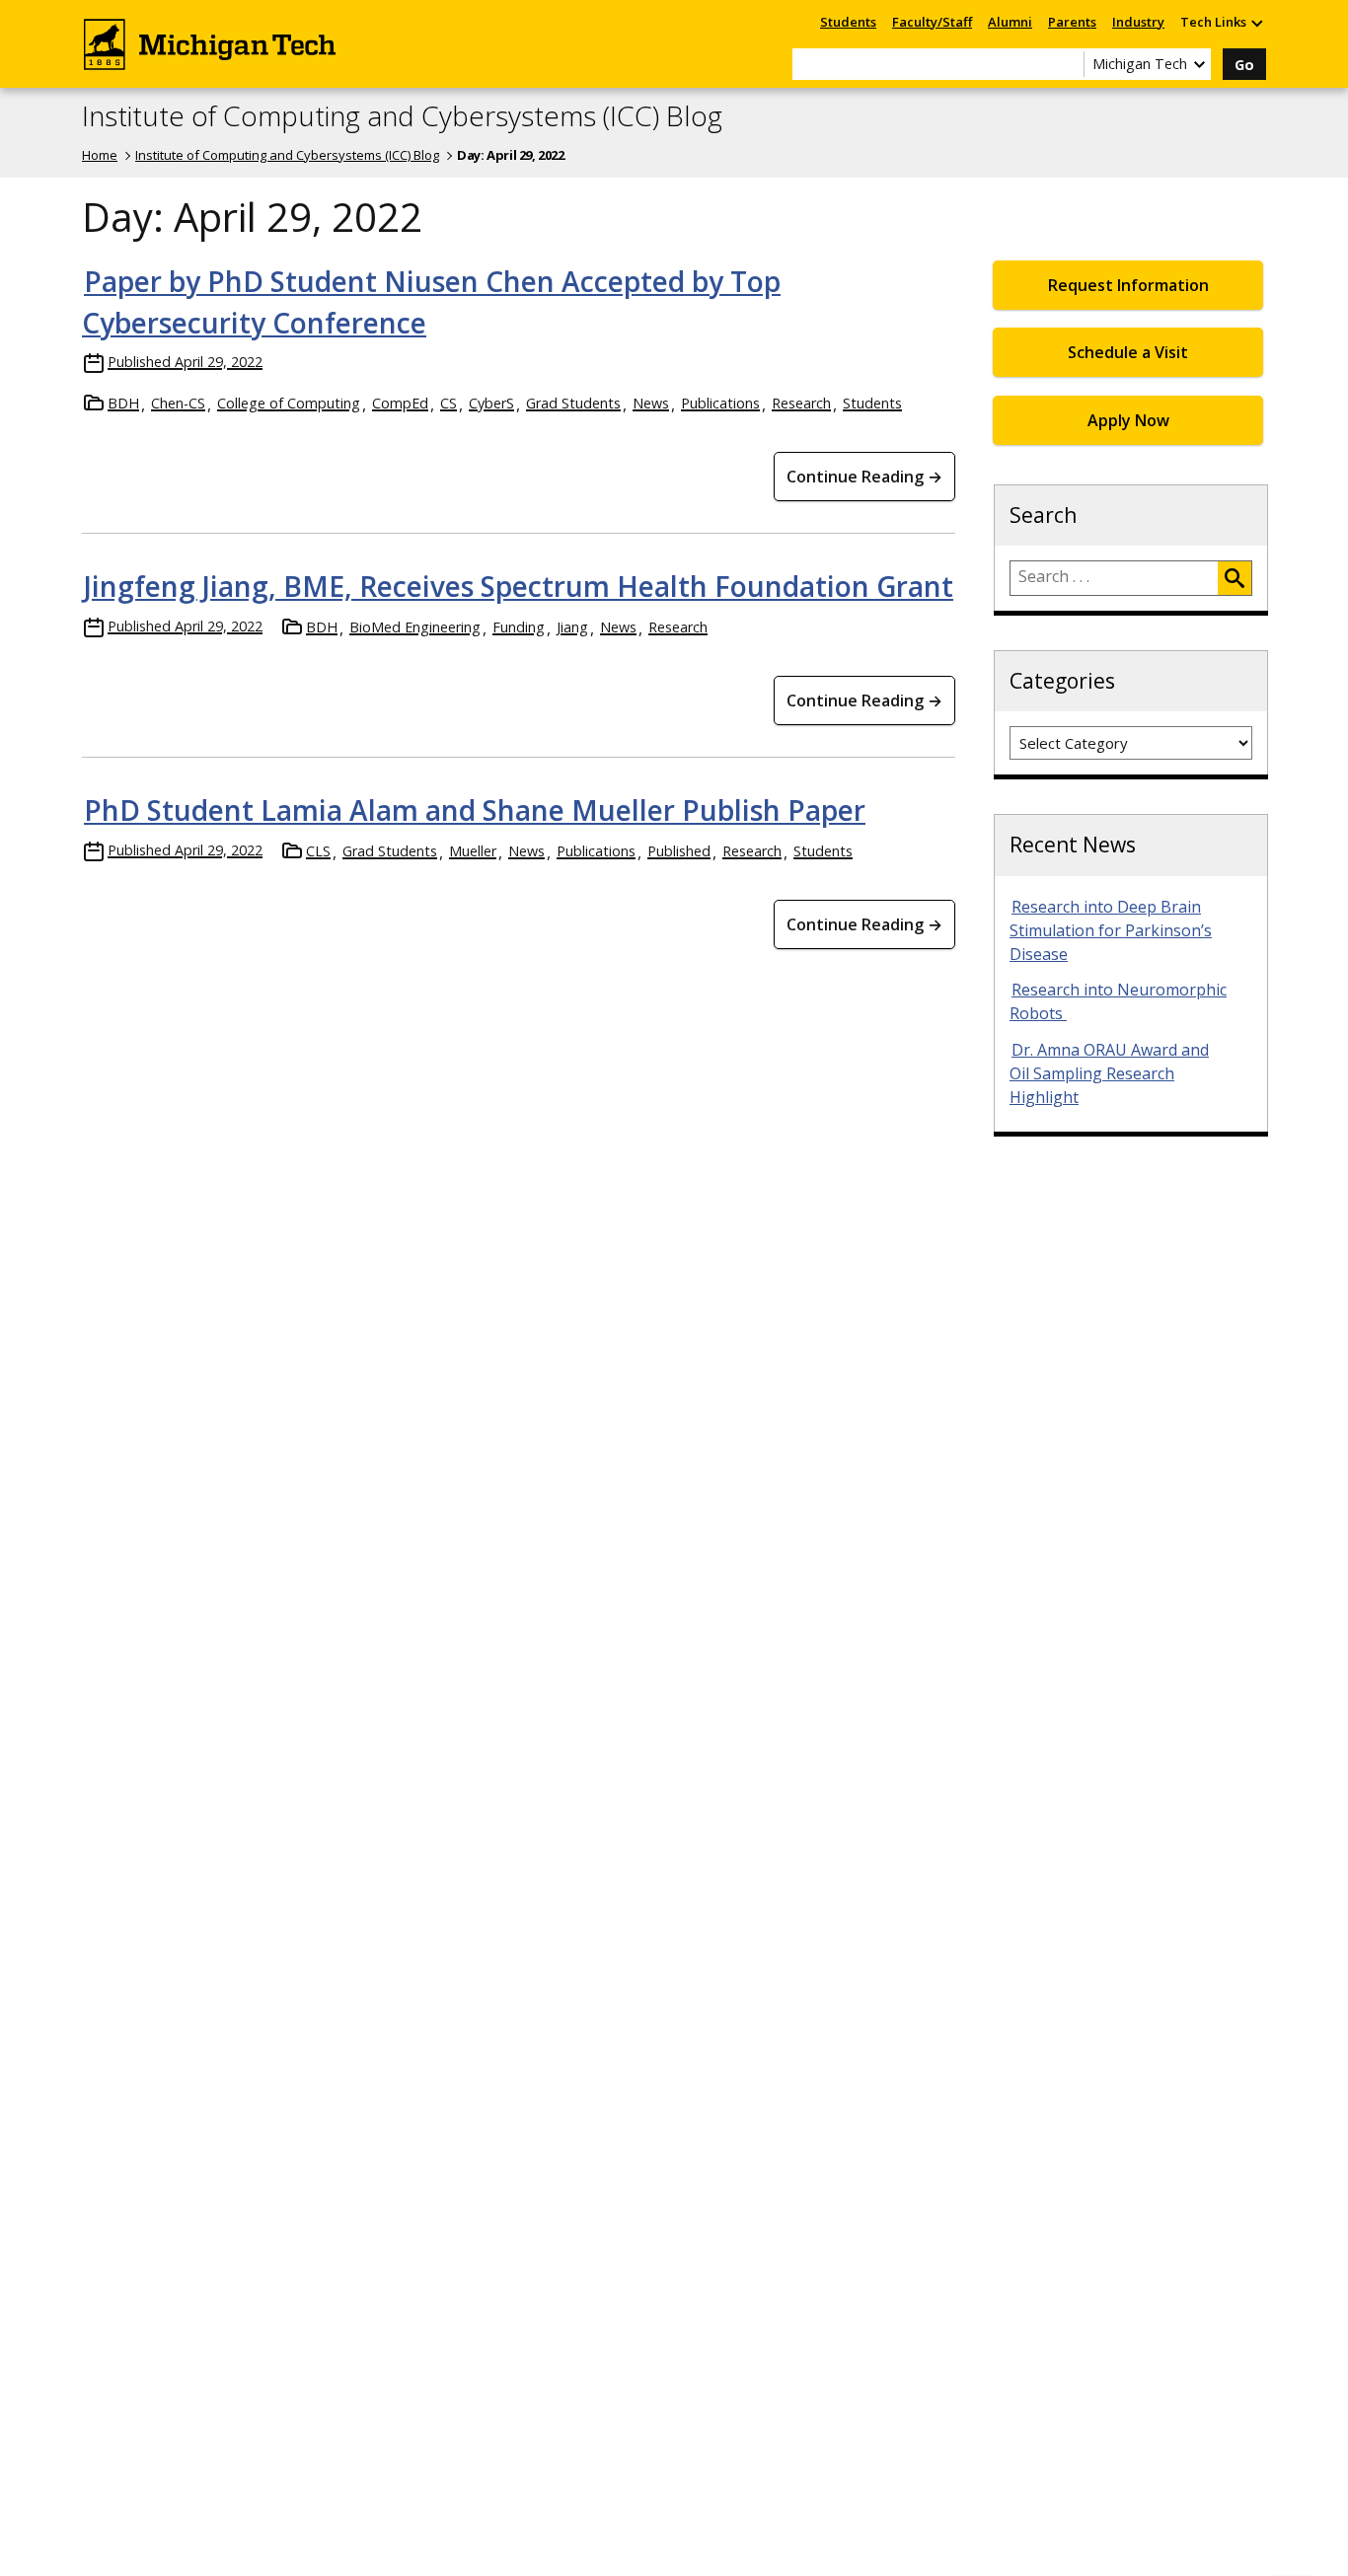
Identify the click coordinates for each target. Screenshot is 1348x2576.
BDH (123, 403)
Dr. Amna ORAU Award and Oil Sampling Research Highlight (1109, 1073)
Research (801, 403)
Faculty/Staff (932, 22)
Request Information (1128, 285)
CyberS (491, 403)
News (651, 403)
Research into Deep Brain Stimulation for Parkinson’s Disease (1111, 930)
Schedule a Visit (1128, 352)
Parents (1072, 22)
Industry (1138, 22)
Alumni (1010, 22)
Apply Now (1128, 420)
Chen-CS (178, 403)
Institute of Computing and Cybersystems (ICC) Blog (402, 116)
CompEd (400, 403)
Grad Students (573, 403)
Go (1244, 65)
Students (848, 22)
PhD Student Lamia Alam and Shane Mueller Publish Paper (475, 810)
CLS (318, 851)
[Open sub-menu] (1256, 22)
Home (100, 155)
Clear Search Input (1069, 64)
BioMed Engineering (415, 627)
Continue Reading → (864, 477)
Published (679, 851)
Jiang (572, 627)
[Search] (1235, 578)
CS (449, 403)
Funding (519, 627)
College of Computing (289, 403)
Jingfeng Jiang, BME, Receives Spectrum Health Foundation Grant (519, 586)
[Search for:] (1114, 578)
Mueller (473, 851)
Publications (720, 403)
